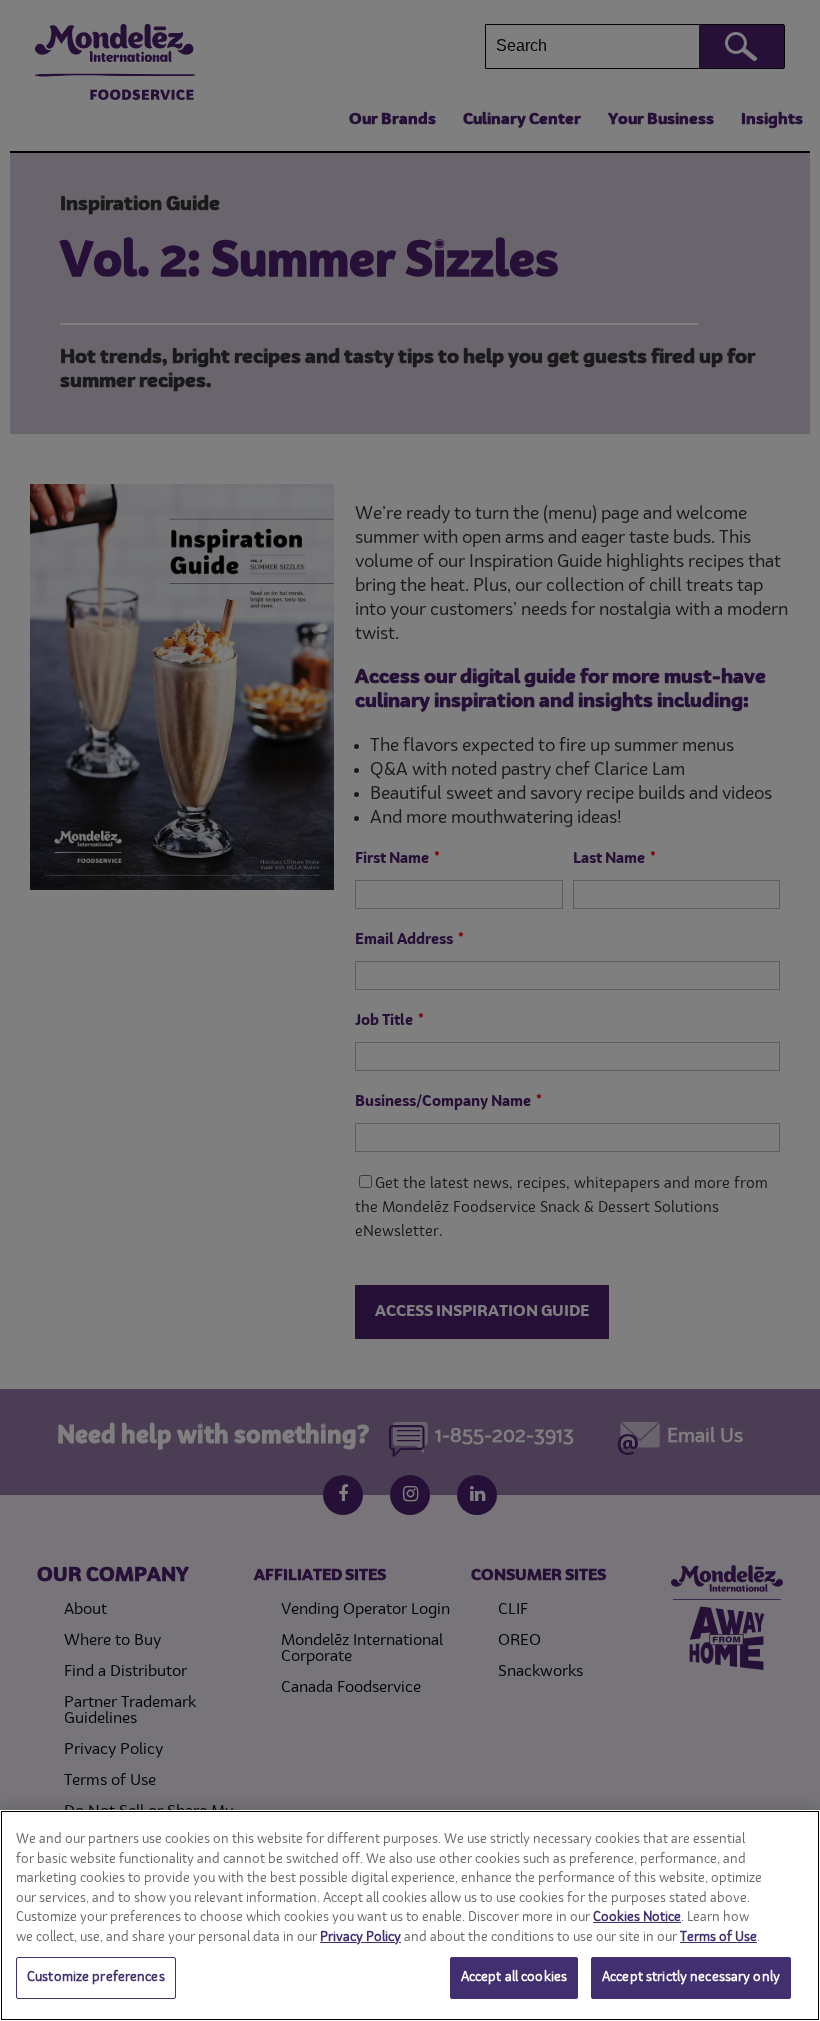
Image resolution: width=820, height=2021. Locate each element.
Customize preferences (96, 1977)
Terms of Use (718, 1937)
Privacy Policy (360, 1937)
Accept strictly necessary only (691, 1977)
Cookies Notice (637, 1917)
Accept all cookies (514, 1977)
